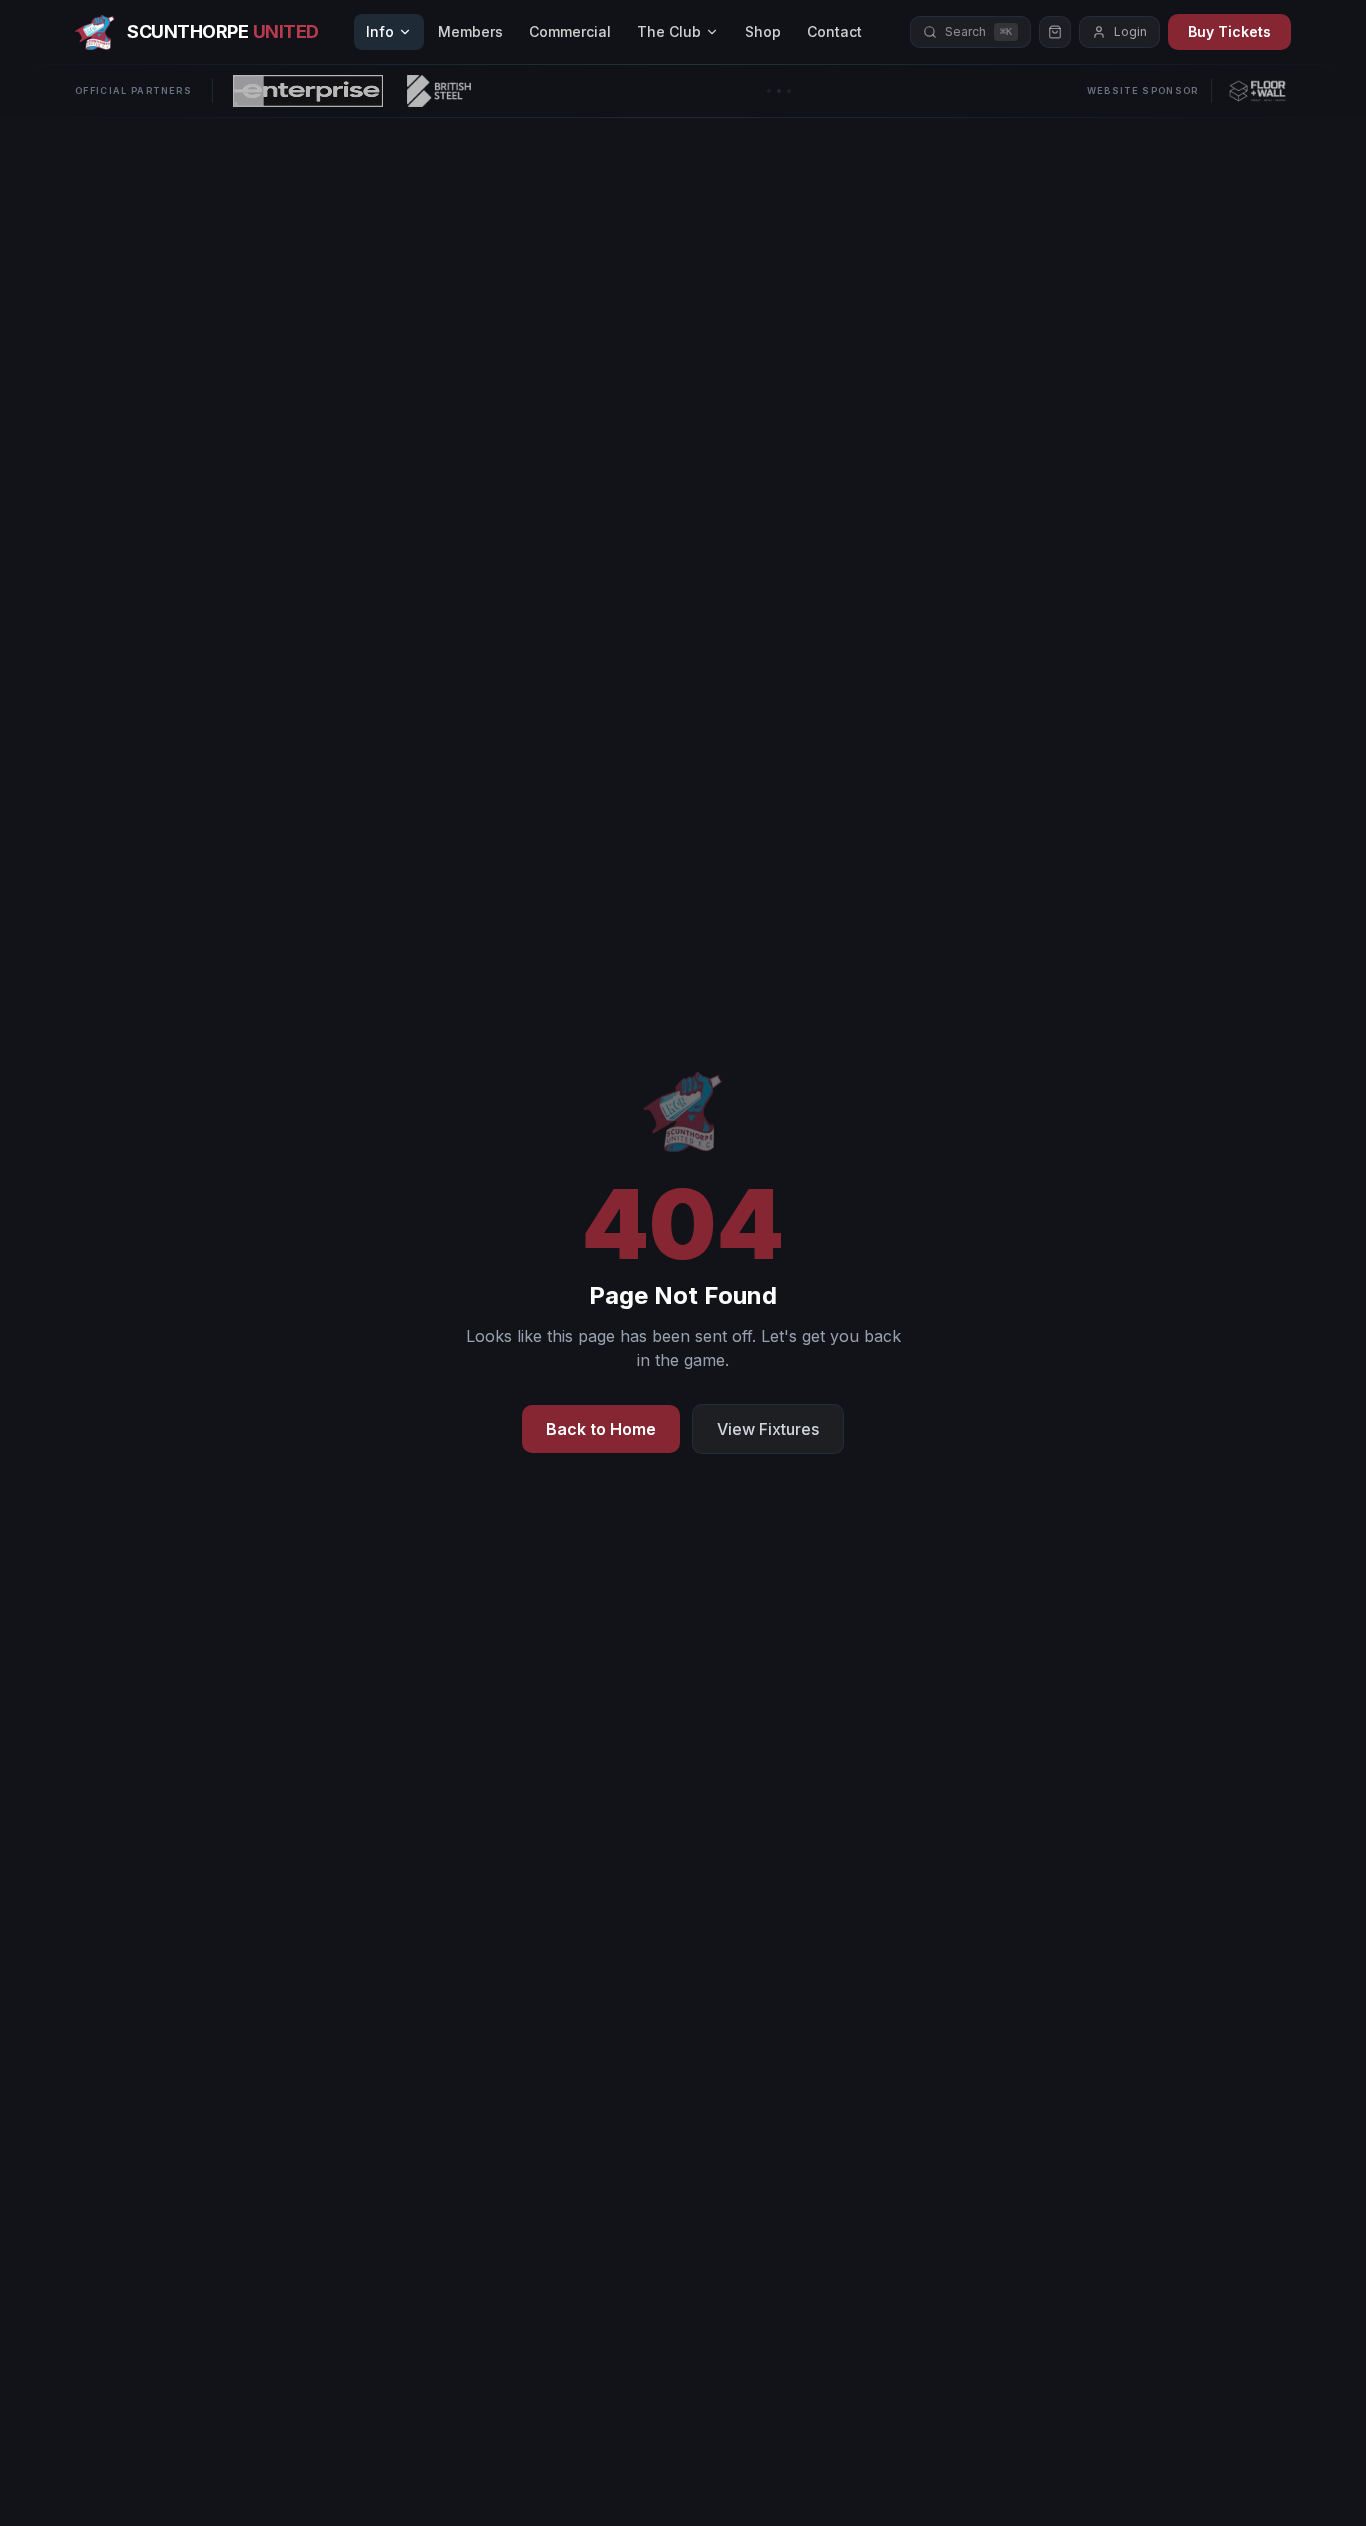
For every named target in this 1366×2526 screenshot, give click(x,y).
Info (380, 31)
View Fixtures (768, 1429)
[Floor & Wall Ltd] (1257, 91)
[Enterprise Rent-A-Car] (308, 91)
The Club (669, 31)
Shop (763, 31)
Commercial (570, 31)
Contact (834, 31)
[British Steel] (439, 91)
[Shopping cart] (1055, 32)
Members (470, 31)
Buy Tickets (1229, 31)
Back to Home (601, 1429)
